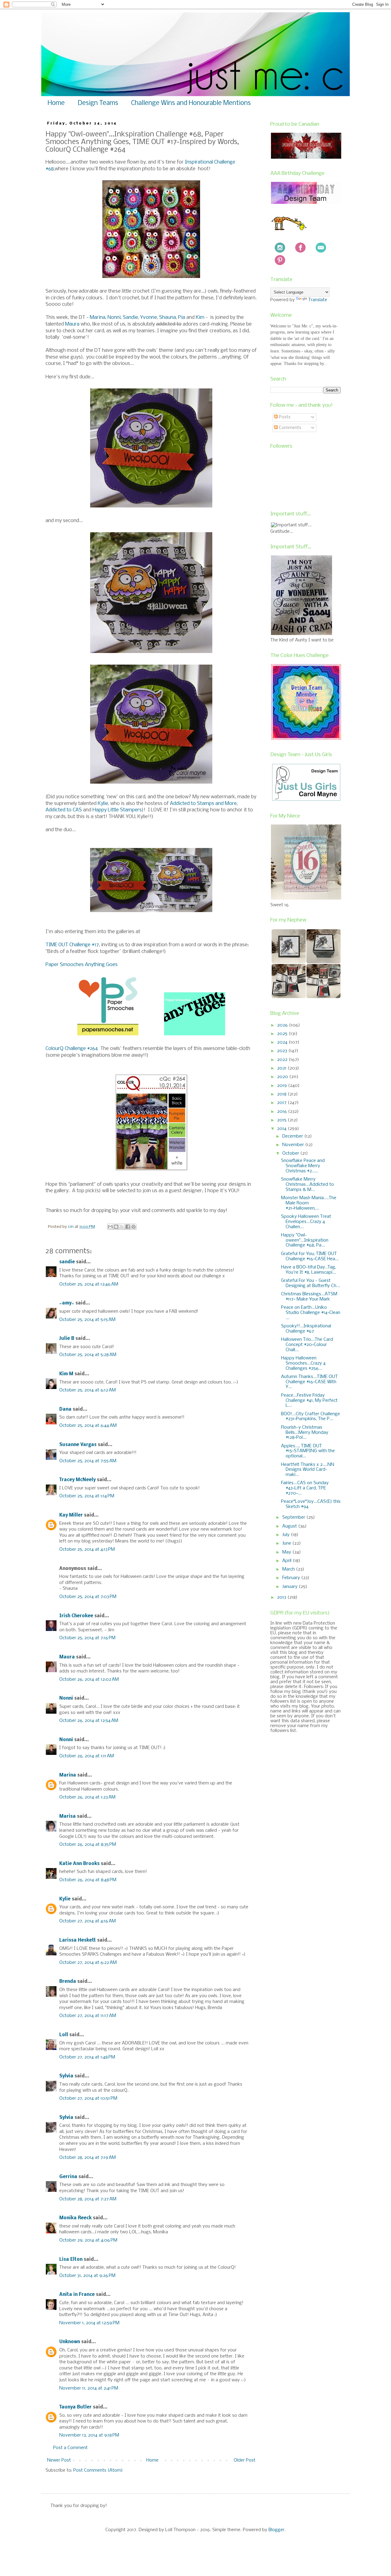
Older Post (245, 2460)
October (291, 1153)
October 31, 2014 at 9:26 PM (87, 2276)
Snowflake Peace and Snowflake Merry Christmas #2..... (303, 1166)
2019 (283, 1086)
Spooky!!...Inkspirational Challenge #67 (306, 1329)
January (291, 1587)
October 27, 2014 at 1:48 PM (87, 2057)
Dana (65, 1409)
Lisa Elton (71, 2260)
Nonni (114, 317)
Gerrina (68, 2177)
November (294, 1145)
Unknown (70, 2342)
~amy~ (67, 1303)
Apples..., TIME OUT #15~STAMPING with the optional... (308, 1451)
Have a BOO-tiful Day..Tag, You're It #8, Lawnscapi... (309, 1270)
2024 (283, 1042)
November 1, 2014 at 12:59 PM (89, 2323)
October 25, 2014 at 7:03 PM (88, 1597)
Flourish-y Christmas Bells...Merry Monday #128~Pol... (305, 1433)
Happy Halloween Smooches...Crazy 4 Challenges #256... (303, 1363)
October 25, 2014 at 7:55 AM (88, 1461)
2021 (282, 1068)
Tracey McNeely (77, 1480)
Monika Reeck (75, 2218)
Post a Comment (70, 2448)
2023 (283, 1051)
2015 (282, 1120)
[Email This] (110, 1227)
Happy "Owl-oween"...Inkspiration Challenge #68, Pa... (305, 1240)
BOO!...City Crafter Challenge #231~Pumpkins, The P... (311, 1417)
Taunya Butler (75, 2407)
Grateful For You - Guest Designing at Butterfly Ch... (311, 1283)
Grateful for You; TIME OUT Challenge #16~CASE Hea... (310, 1256)
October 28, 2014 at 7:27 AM (88, 2199)
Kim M (66, 1374)
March (289, 1569)
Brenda (68, 1982)
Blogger (276, 2530)
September (294, 1517)
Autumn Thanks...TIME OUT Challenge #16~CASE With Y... (309, 1382)
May (287, 1552)
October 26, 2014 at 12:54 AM (89, 1721)
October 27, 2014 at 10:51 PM (88, 2098)
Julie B (67, 1339)
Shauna (168, 317)
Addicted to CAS (64, 810)
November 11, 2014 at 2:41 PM (89, 2388)
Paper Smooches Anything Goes (82, 965)
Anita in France (77, 2295)
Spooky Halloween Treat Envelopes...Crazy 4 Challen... (306, 1222)
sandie (67, 1262)
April (287, 1561)
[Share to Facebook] (128, 1227)
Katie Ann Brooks (79, 1864)
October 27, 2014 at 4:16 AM (88, 1921)
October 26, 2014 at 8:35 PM (88, 1845)
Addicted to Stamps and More (203, 804)
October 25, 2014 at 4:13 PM (87, 1550)
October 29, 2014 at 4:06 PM (88, 2240)
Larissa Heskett (78, 1940)
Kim (200, 317)
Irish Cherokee (76, 1616)
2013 (282, 1597)
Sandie (130, 317)
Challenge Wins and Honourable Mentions (191, 103)
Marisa (68, 1817)
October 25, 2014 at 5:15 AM (87, 1320)
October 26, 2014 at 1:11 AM (87, 1756)
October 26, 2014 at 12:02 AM (89, 1679)
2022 (283, 1060)
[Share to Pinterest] (133, 1227)
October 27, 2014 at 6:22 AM (88, 1963)
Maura (72, 324)
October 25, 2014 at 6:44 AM (88, 1426)
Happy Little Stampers (117, 810)
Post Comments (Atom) (98, 2470)
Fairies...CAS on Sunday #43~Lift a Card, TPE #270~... (305, 1488)
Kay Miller (71, 1515)
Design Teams (98, 103)
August (290, 1526)
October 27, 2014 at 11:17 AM (88, 2016)
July (287, 1535)
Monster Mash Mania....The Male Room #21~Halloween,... (309, 1203)
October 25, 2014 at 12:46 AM (89, 1284)
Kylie (103, 804)
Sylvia (66, 2076)
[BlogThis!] (116, 1227)
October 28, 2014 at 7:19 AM (88, 2158)
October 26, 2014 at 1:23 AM (87, 1797)
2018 (282, 1094)
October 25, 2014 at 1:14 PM (87, 1496)
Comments (289, 428)
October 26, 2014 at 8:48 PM (88, 1880)
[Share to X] (122, 1227)
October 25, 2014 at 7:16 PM (87, 1638)
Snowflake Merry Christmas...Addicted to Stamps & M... (307, 1185)
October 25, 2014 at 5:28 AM (88, 1355)
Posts (284, 417)
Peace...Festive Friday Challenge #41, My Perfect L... (309, 1401)
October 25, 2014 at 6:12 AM (88, 1390)
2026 (283, 1025)
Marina (98, 317)
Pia (182, 317)
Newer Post (59, 2460)
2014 (282, 1129)
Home (56, 103)
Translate (318, 300)
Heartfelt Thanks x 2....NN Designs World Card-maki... (308, 1470)
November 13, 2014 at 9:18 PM (89, 2435)
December (293, 1136)
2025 (283, 1034)
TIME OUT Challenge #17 (72, 945)
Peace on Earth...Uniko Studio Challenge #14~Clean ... (311, 1313)
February (292, 1578)
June (287, 1543)
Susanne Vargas (78, 1445)
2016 (283, 1112)
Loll (64, 2035)
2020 (283, 1077)
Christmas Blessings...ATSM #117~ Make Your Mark (309, 1297)
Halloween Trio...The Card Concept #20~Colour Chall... (307, 1345)
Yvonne (149, 317)
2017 (282, 1103)
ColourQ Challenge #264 (72, 1049)
